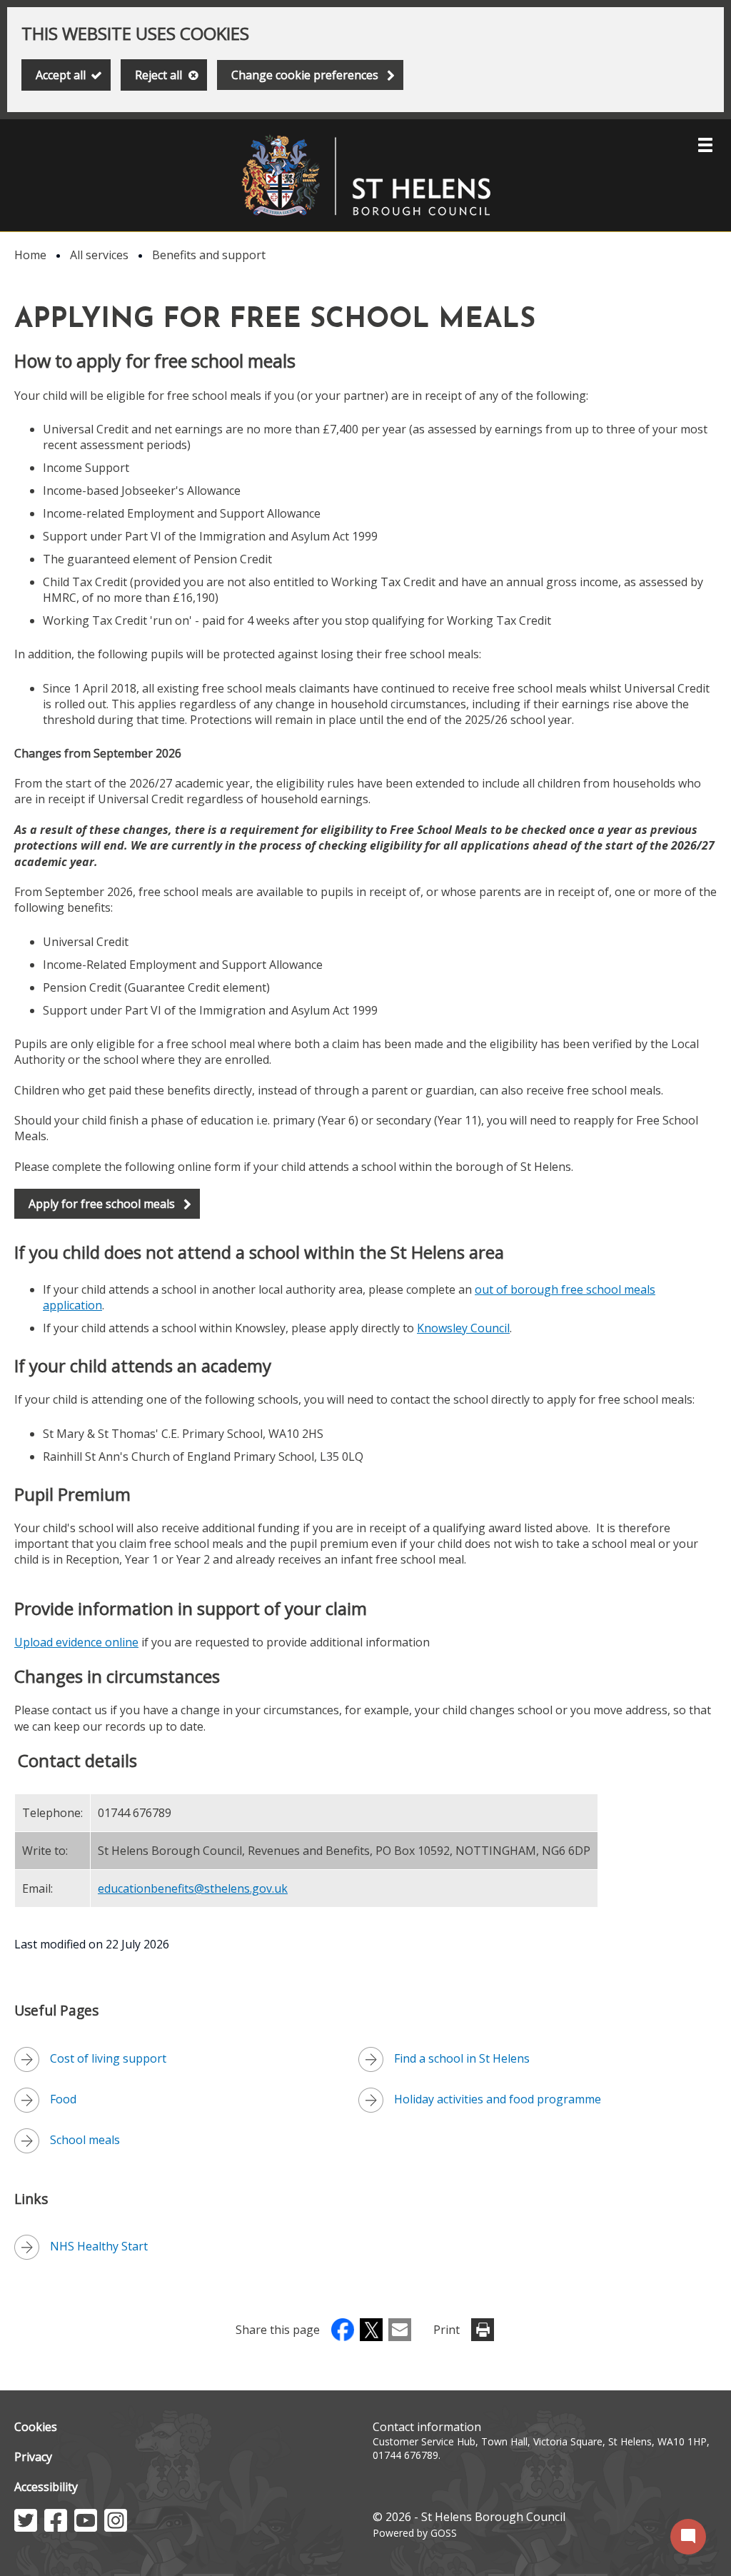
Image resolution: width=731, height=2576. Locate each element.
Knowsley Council (463, 1328)
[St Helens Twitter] (26, 2527)
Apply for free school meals (102, 1204)
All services (99, 255)
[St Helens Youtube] (86, 2527)
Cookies (36, 2427)
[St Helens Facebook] (56, 2527)
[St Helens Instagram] (116, 2527)
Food (63, 2099)
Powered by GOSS (415, 2533)
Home (30, 255)
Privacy (33, 2457)
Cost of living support (108, 2058)
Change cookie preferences (305, 75)
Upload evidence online (76, 1642)
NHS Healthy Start (99, 2246)
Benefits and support (209, 255)
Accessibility (46, 2487)
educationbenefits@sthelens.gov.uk (193, 1888)
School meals (85, 2140)
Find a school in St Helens (462, 2058)
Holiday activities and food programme (498, 2099)
